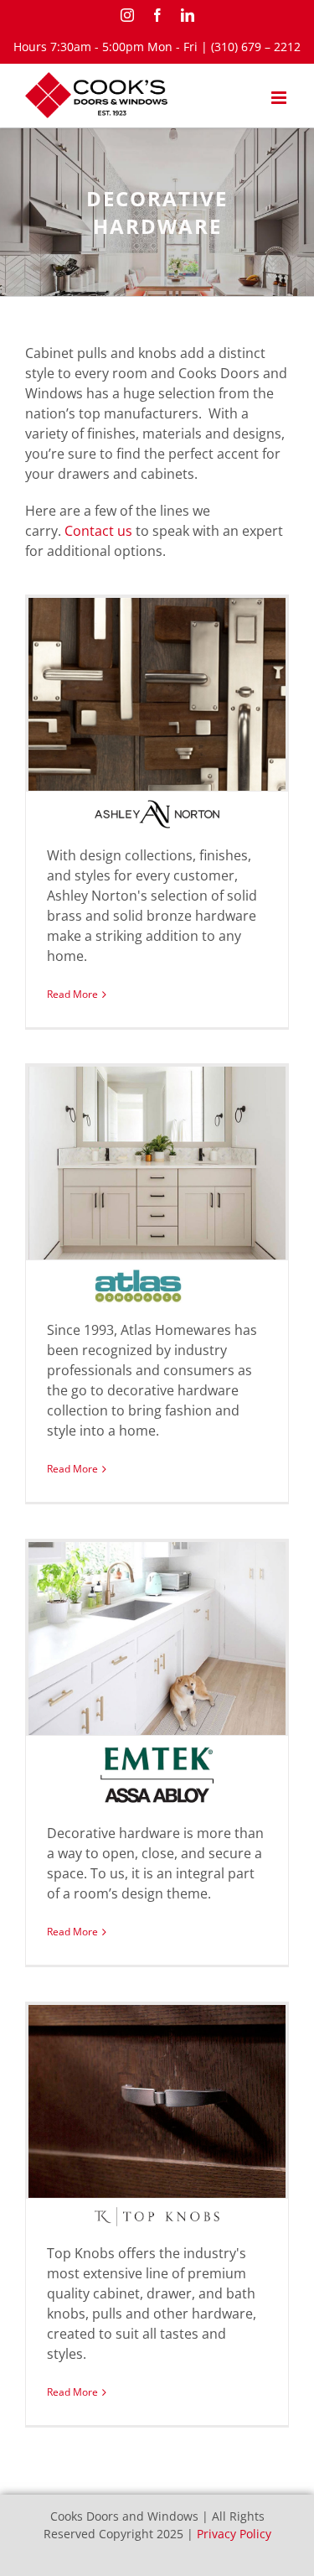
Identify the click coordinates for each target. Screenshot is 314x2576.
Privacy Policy (234, 2534)
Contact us (98, 531)
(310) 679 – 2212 (256, 47)
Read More (72, 994)
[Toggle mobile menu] (280, 98)
